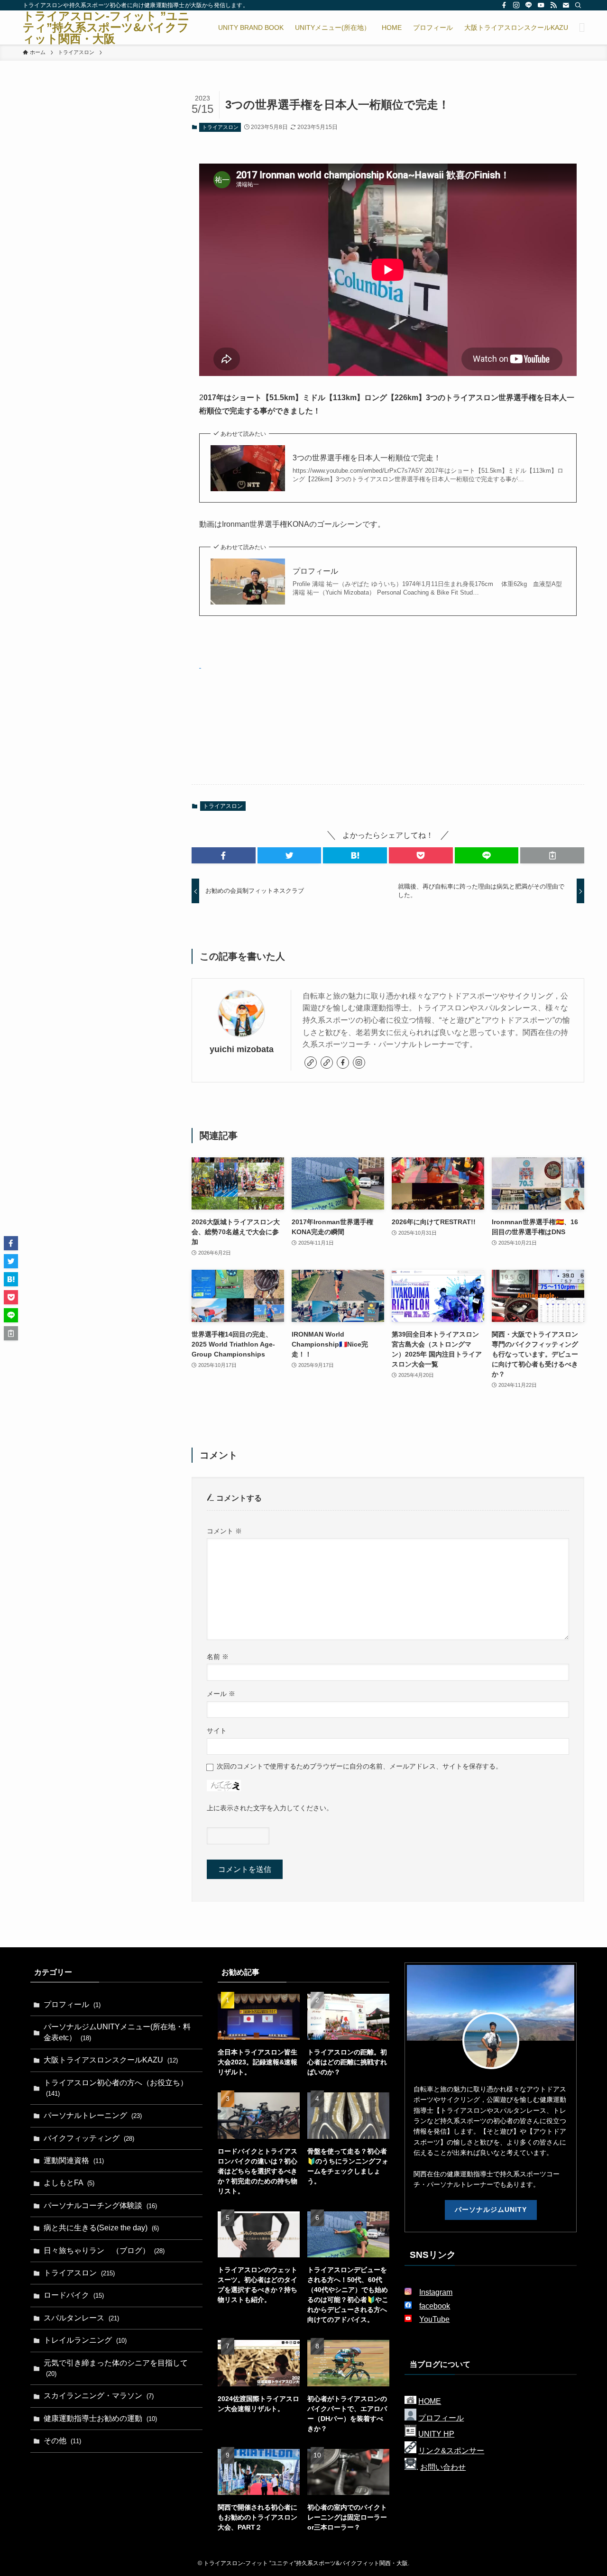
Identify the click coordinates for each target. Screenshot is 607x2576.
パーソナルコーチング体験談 (100, 2205)
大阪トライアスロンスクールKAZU (111, 2060)
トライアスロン (220, 127)
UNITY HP (436, 2434)
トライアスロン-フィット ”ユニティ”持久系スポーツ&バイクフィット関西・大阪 (106, 28)
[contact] (566, 5)
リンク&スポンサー (451, 2451)
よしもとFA (69, 2183)
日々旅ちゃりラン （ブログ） (104, 2251)
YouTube (434, 2319)
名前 (218, 1657)
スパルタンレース (81, 2318)
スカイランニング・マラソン (99, 2396)
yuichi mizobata (242, 1049)
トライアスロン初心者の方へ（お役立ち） (116, 2088)
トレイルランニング (85, 2340)
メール (221, 1694)
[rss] (553, 5)
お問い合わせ (443, 2467)
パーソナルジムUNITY (491, 2209)
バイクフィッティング (89, 2138)
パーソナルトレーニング (93, 2115)
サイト (217, 1731)
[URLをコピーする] (552, 855)
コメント (224, 1531)
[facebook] (504, 5)
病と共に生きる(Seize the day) (101, 2228)
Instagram (436, 2292)
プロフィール (315, 571)
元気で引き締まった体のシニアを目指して (116, 2368)
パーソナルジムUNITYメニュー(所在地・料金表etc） (117, 2032)
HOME (430, 2401)
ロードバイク (74, 2295)
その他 (62, 2441)
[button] (224, 855)
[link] (311, 1063)
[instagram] (516, 5)
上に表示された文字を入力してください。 (270, 1808)
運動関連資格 (74, 2160)
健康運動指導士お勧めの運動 (100, 2418)
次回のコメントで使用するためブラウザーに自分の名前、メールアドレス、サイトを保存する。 (359, 1766)
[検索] (578, 5)
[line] (529, 5)
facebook (435, 2306)
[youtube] (541, 5)
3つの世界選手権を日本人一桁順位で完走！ (367, 458)
